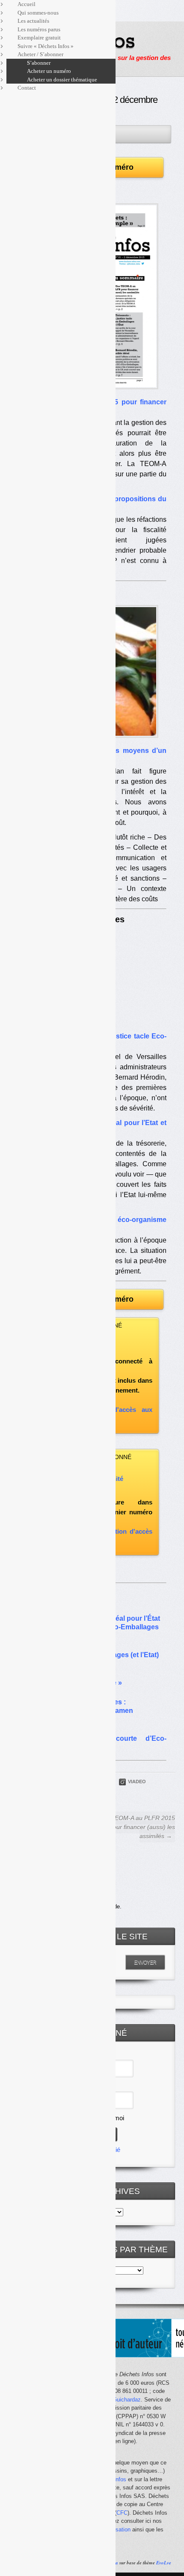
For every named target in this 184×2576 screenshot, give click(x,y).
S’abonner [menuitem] (39, 63)
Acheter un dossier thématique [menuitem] (62, 80)
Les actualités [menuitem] (33, 21)
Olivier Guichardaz (118, 2400)
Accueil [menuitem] (27, 4)
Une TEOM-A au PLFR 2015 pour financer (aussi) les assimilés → (137, 1827)
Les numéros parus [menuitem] (39, 29)
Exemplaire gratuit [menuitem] (39, 38)
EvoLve (164, 2563)
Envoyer (145, 1962)
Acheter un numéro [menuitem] (49, 71)
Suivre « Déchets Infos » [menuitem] (46, 46)
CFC (122, 2513)
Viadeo (137, 1782)
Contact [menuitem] (27, 88)
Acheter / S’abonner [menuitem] (40, 54)
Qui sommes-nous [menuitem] (38, 13)
